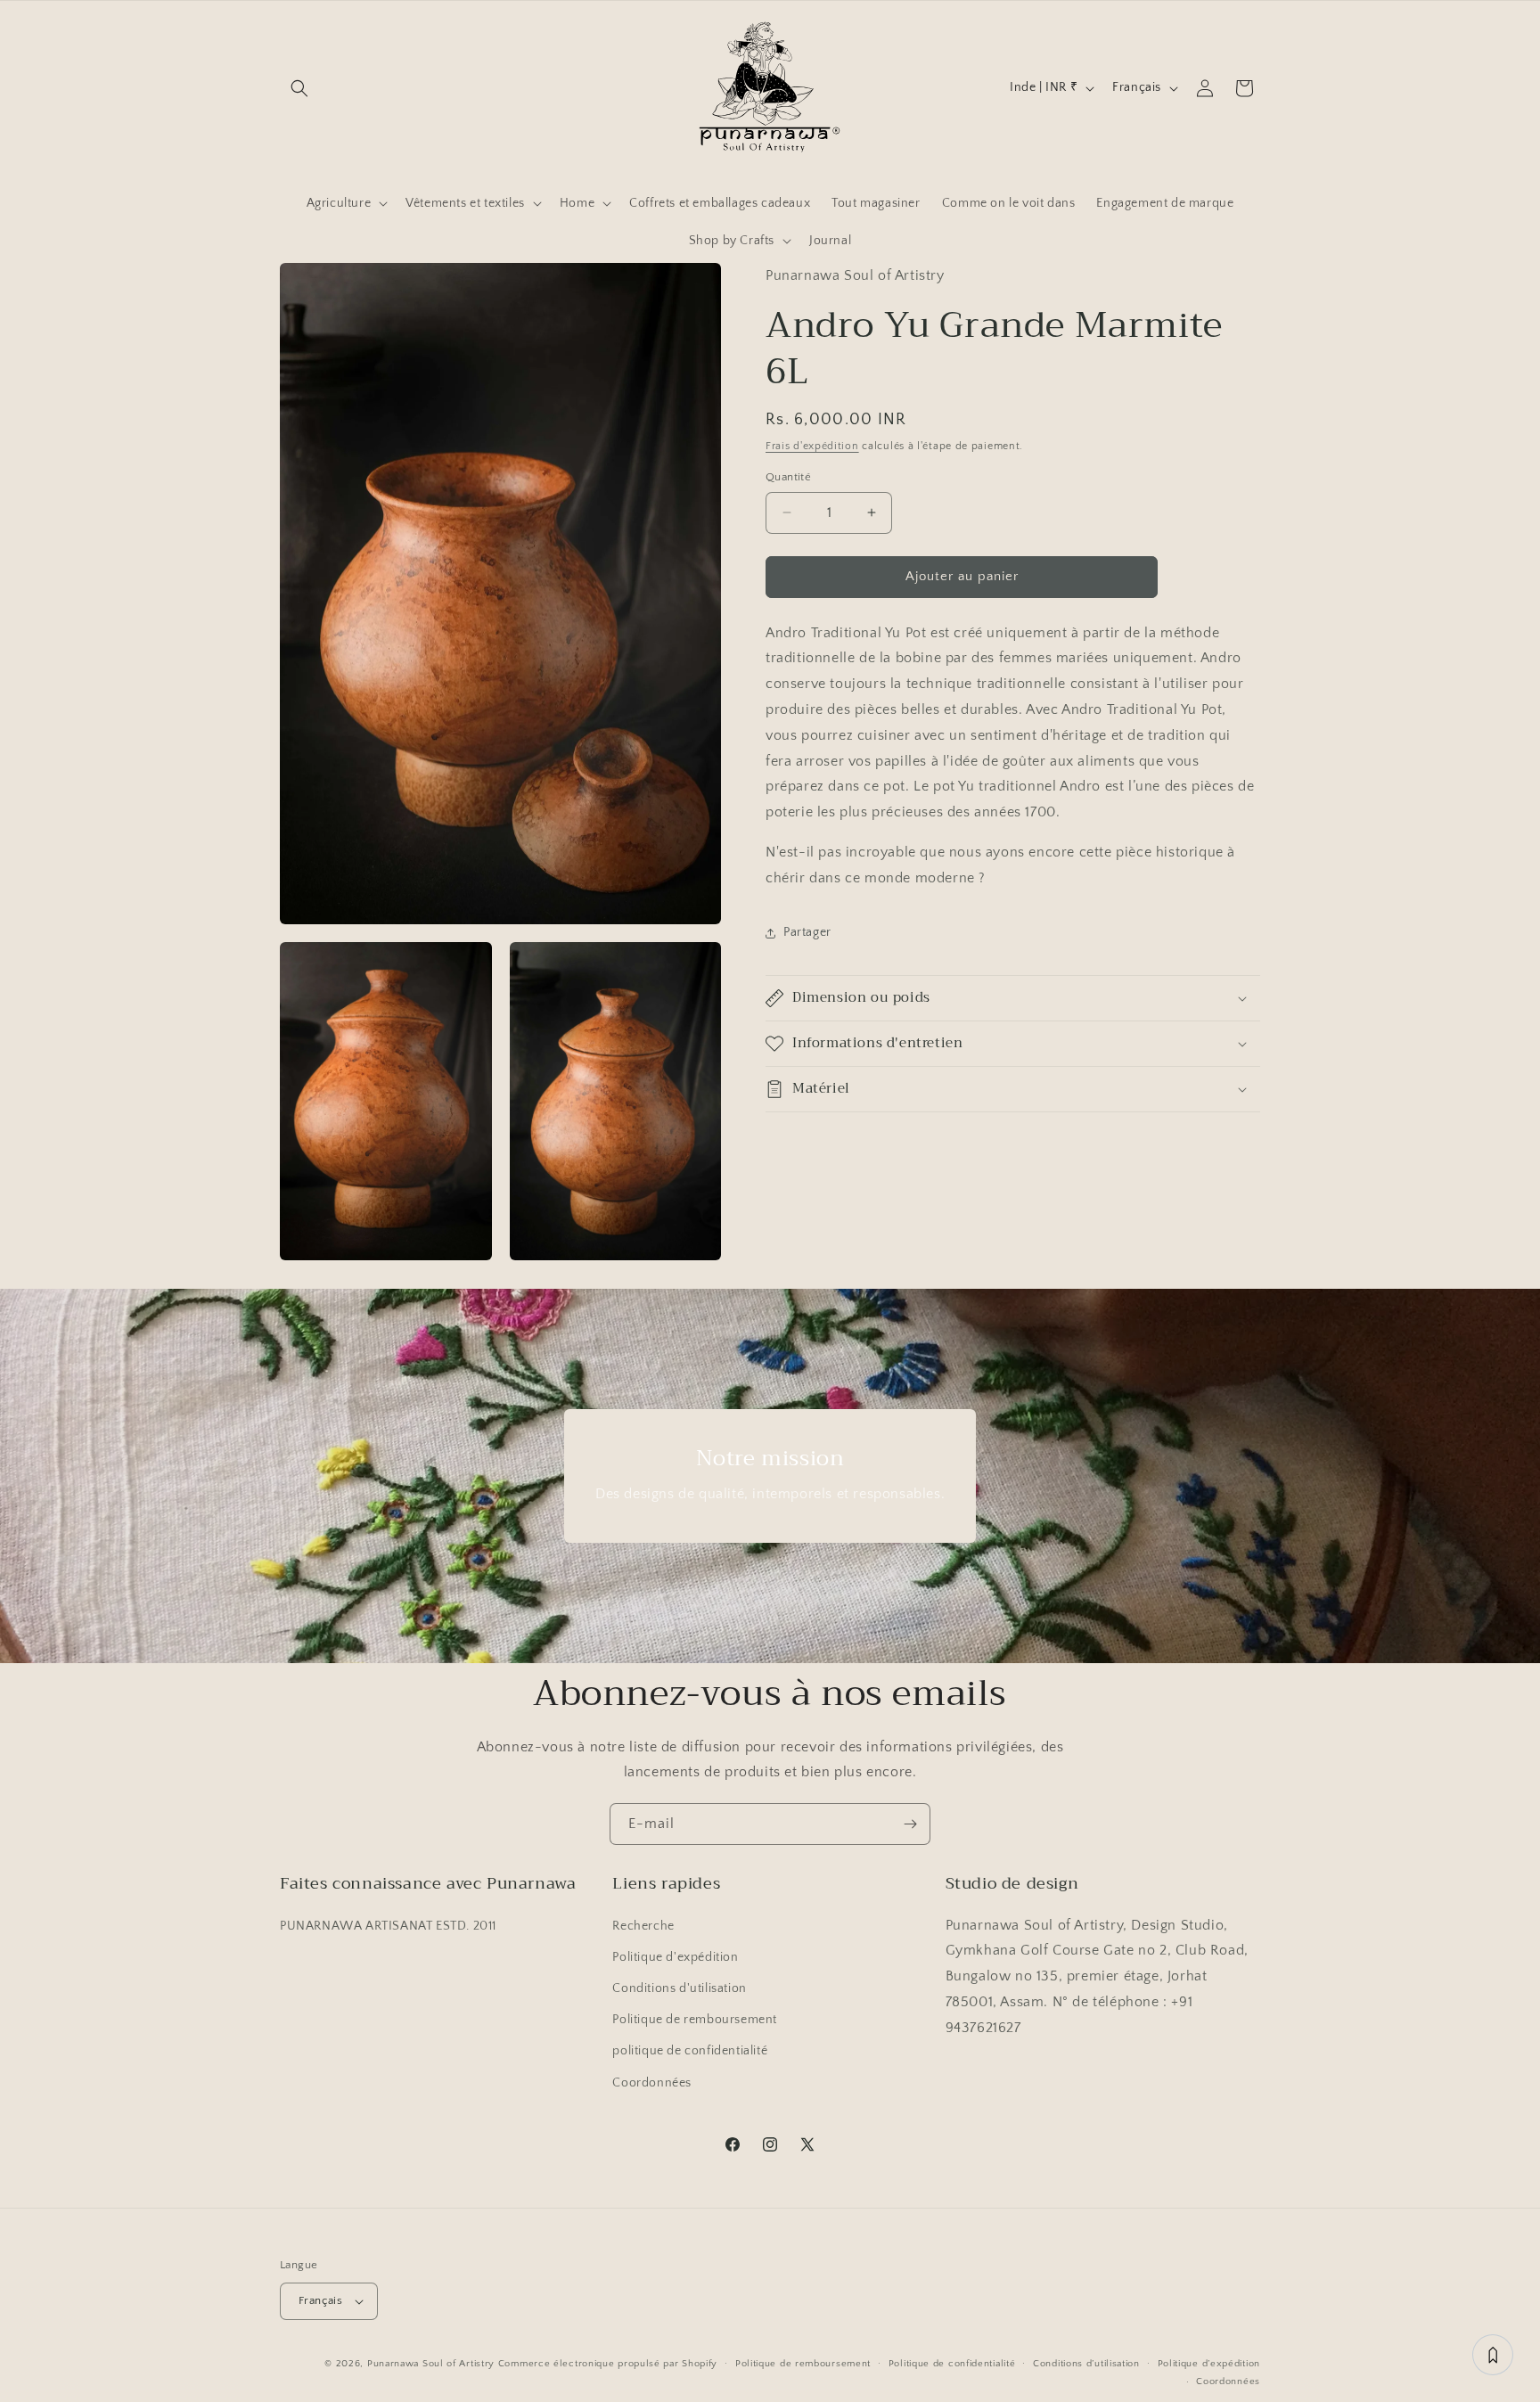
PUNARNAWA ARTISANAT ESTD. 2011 (388, 1926)
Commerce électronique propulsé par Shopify (608, 2364)
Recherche (643, 1926)
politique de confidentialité (690, 2051)
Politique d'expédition (675, 1957)
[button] (299, 88)
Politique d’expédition (1209, 2364)
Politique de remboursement (695, 2020)
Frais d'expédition (812, 446)
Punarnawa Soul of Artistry (431, 2364)
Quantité (788, 477)
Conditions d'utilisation (679, 1988)
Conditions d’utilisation (1086, 2364)
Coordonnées (652, 2083)
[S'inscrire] (910, 1824)
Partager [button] (807, 932)
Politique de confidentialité (952, 2364)
